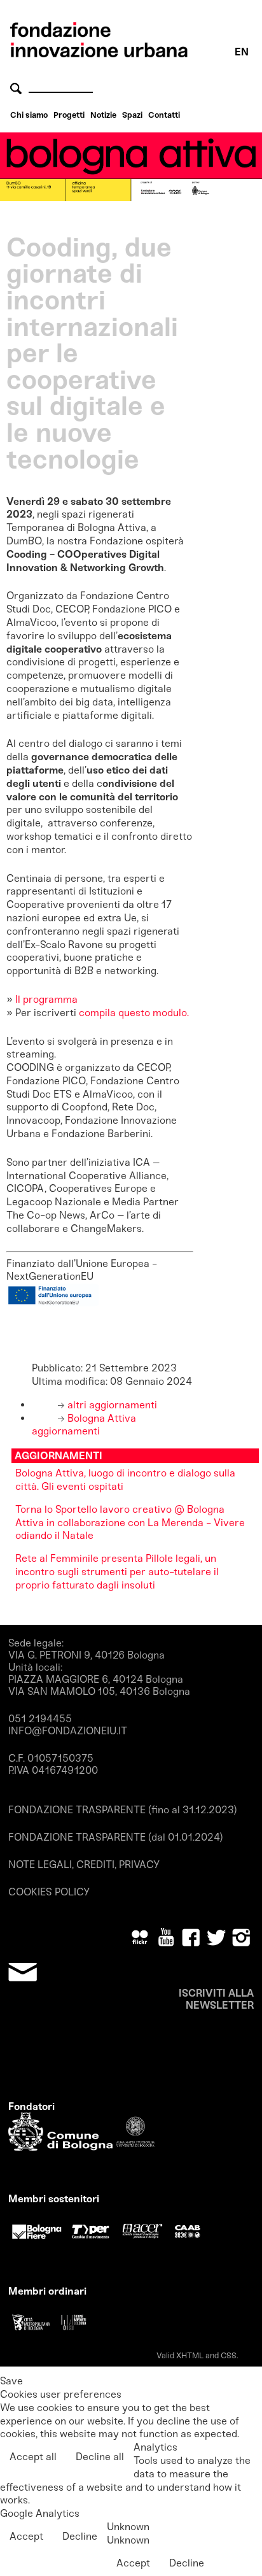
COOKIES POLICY (49, 1892)
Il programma (46, 999)
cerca (18, 88)
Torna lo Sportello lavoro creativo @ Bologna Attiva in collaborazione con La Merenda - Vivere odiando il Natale (130, 1523)
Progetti (69, 115)
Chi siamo (29, 115)
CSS (229, 2355)
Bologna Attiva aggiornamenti (84, 1425)
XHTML (190, 2355)
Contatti (164, 115)
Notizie (103, 115)
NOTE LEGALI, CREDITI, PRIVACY (84, 1865)
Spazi (132, 115)
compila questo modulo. (134, 1013)
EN (242, 52)
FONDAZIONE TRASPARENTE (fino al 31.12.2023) (123, 1810)
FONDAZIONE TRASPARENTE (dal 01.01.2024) (116, 1837)
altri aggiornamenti (111, 1405)
